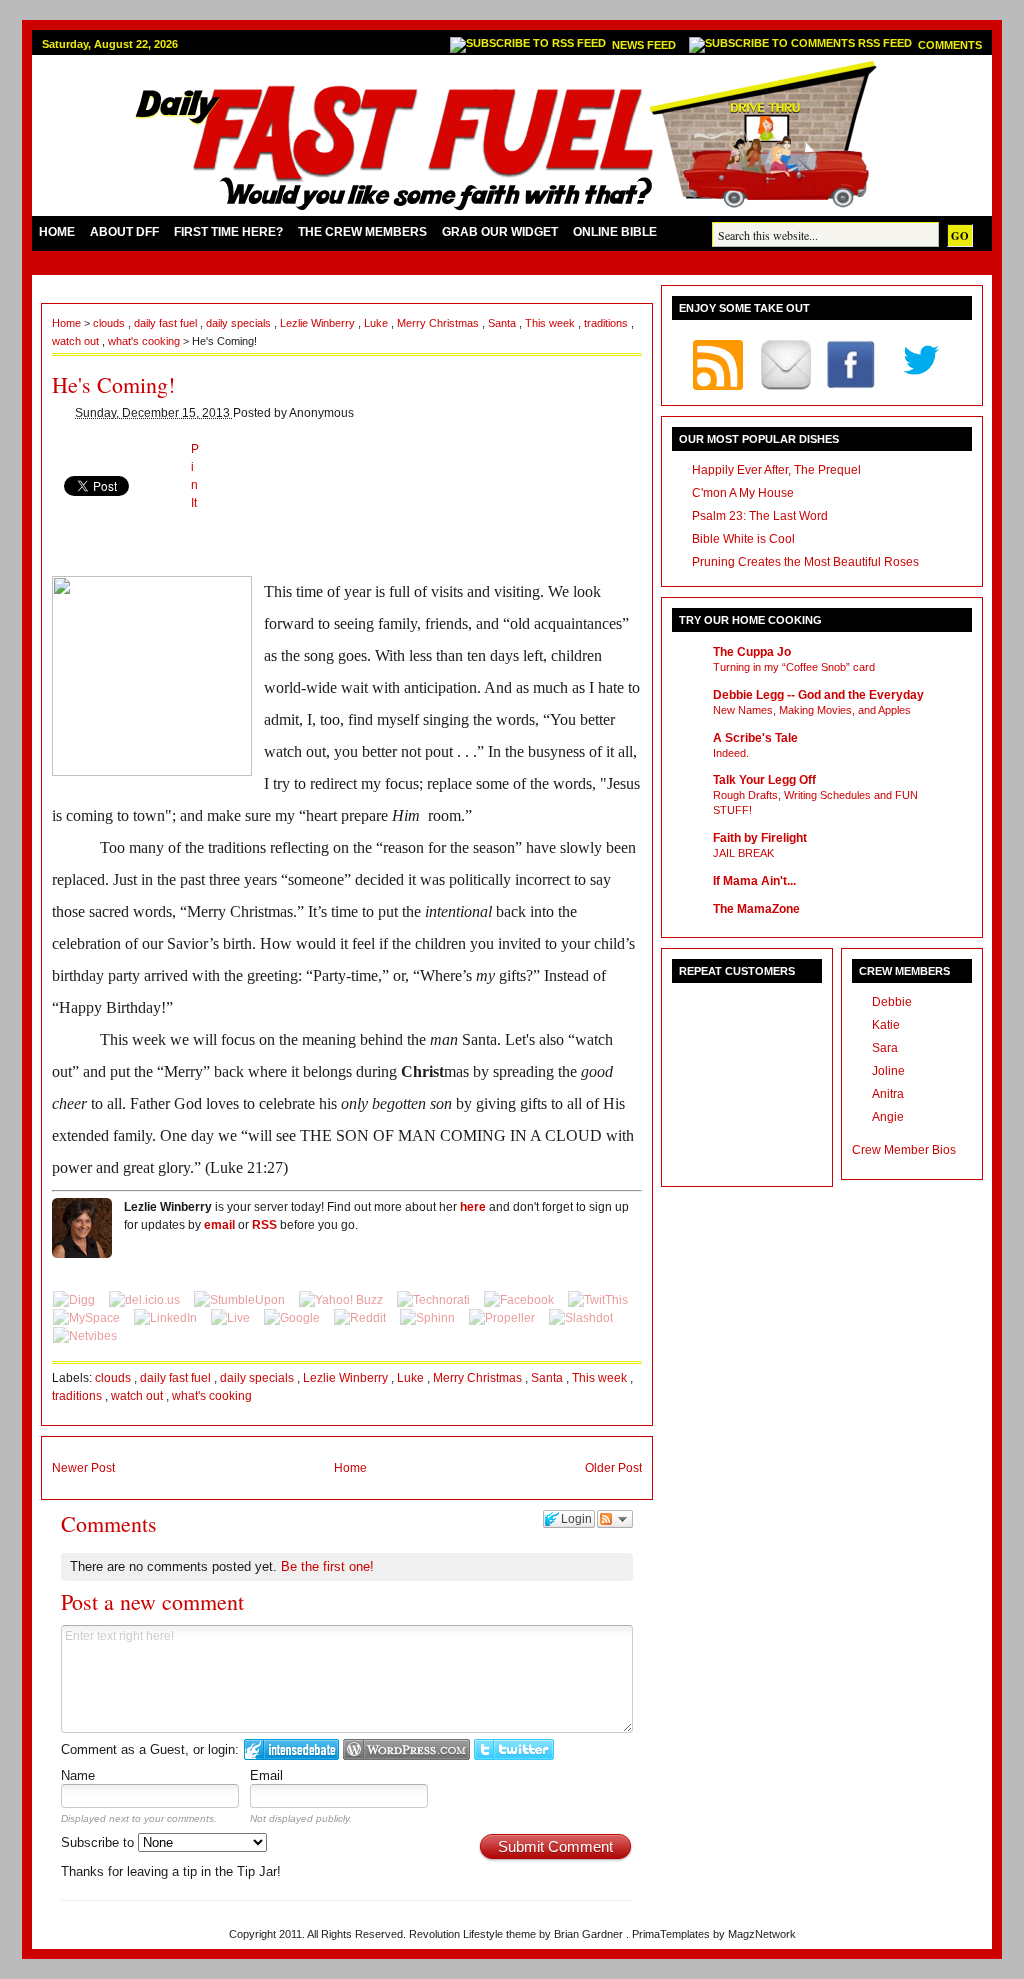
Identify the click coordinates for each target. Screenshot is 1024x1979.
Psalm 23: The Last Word (760, 516)
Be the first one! (327, 1566)
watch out (77, 341)
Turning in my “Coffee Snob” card (794, 667)
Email (266, 1775)
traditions (607, 323)
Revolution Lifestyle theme (474, 1934)
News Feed (645, 45)
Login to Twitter (514, 1749)
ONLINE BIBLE (615, 232)
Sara (885, 1048)
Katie (886, 1025)
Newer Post (83, 1468)
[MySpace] (88, 1318)
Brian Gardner (590, 1934)
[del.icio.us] (146, 1300)
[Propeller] (503, 1318)
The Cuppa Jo (752, 652)
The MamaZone (756, 909)
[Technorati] (435, 1300)
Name (78, 1775)
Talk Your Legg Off (764, 780)
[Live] (232, 1318)
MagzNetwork (762, 1934)
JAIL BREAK (743, 853)
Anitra (888, 1094)
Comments (950, 45)
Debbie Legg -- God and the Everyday (818, 695)
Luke (377, 323)
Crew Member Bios (904, 1150)
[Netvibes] (85, 1336)
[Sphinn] (429, 1318)
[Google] (293, 1318)
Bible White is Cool (743, 539)
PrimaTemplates (672, 1934)
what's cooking (145, 341)
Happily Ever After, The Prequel (776, 470)
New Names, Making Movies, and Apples (812, 710)
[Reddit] (361, 1318)
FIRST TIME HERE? (228, 232)
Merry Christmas (439, 323)
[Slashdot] (581, 1318)
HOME (57, 232)
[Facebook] (520, 1300)
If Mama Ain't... (754, 881)
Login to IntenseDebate (291, 1749)
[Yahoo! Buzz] (342, 1300)
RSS (264, 1225)
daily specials (240, 323)
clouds (110, 323)
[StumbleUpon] (241, 1300)
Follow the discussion (615, 1519)
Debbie (892, 1002)
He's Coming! (113, 384)
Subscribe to (99, 1842)
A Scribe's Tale (755, 738)
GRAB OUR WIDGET (500, 232)
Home (68, 323)
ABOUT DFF (124, 232)
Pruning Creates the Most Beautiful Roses (805, 562)
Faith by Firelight (760, 838)
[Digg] (75, 1300)
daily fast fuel (167, 323)
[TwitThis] (598, 1300)
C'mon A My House (743, 493)
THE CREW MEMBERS (362, 232)
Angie (888, 1117)
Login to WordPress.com (406, 1749)
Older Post (613, 1468)
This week (551, 323)
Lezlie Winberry (319, 323)
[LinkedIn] (167, 1318)
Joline (888, 1071)
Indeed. (731, 753)
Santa (503, 323)
